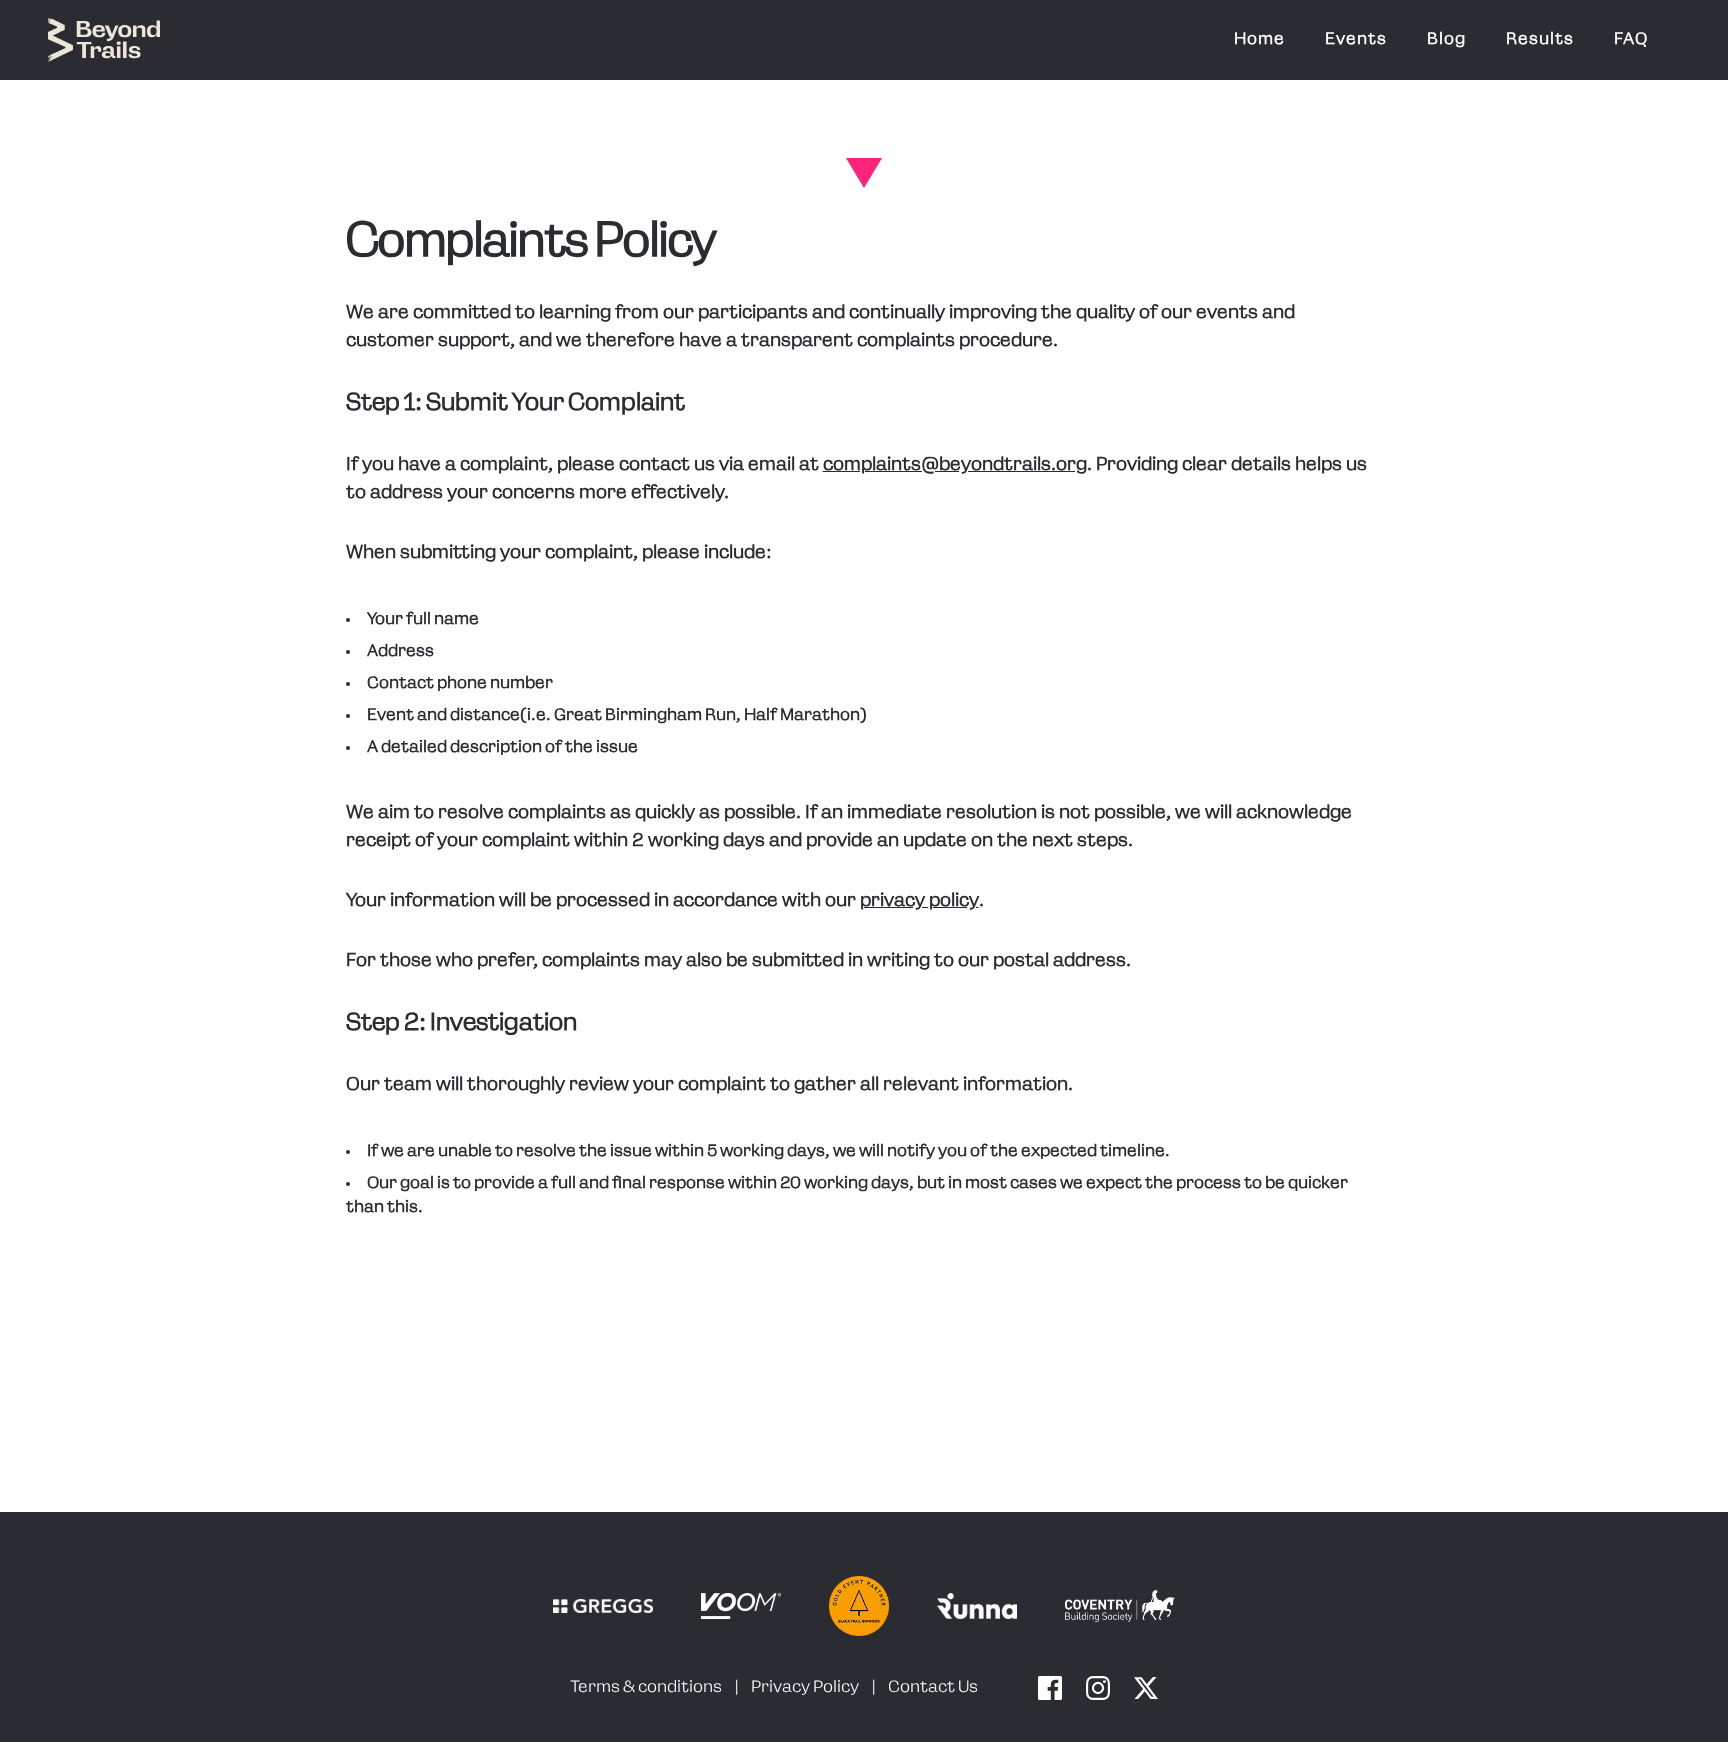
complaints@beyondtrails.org (955, 466)
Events (1356, 40)
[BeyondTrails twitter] (1146, 1688)
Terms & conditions (646, 1688)
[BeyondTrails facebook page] (1050, 1688)
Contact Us (933, 1688)
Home (1259, 40)
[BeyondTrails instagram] (1098, 1688)
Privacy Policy (805, 1688)
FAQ (1631, 40)
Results (1540, 40)
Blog (1446, 40)
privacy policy (919, 902)
